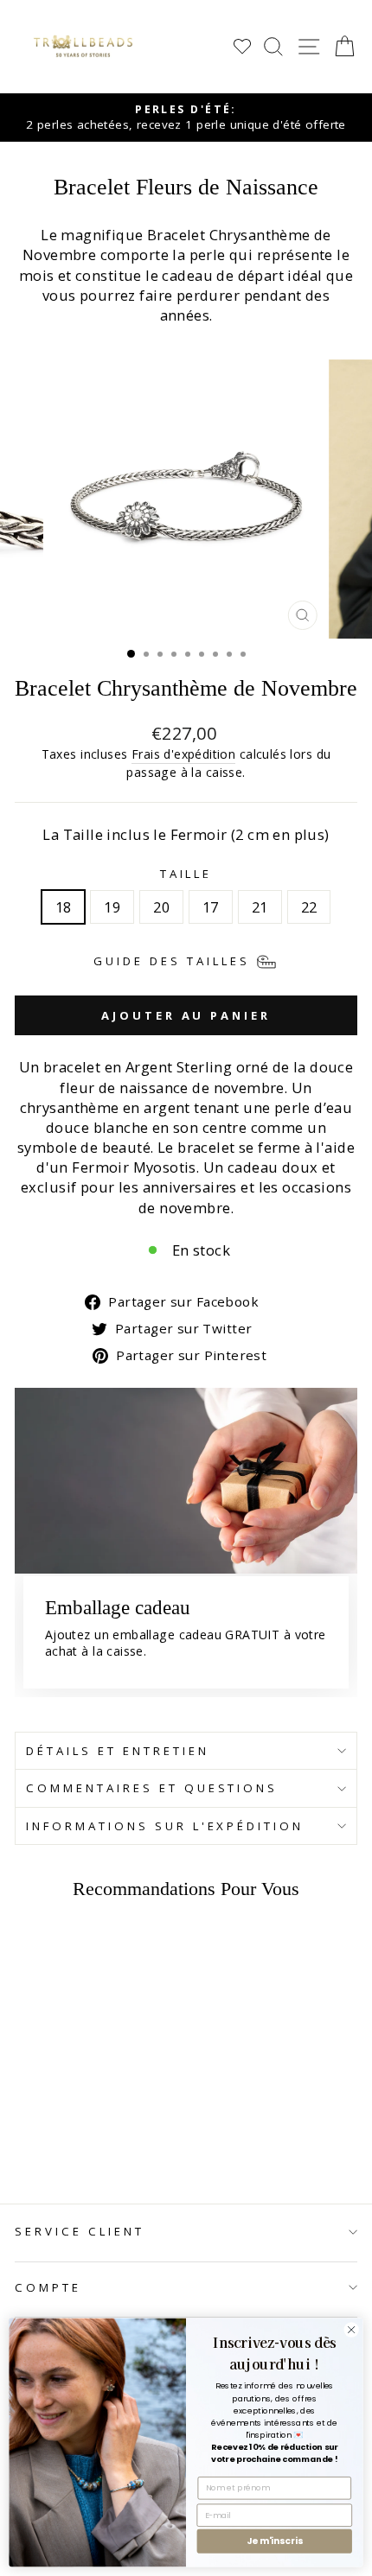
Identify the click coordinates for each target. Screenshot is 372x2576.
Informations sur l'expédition (165, 1826)
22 (309, 907)
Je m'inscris (275, 2541)
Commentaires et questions (152, 1788)
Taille (186, 874)
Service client (80, 2231)
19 (112, 907)
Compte (48, 2287)
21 (260, 907)
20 (161, 907)
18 (64, 907)
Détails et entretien (118, 1751)
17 (211, 907)
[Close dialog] (351, 2330)
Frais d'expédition (183, 754)
